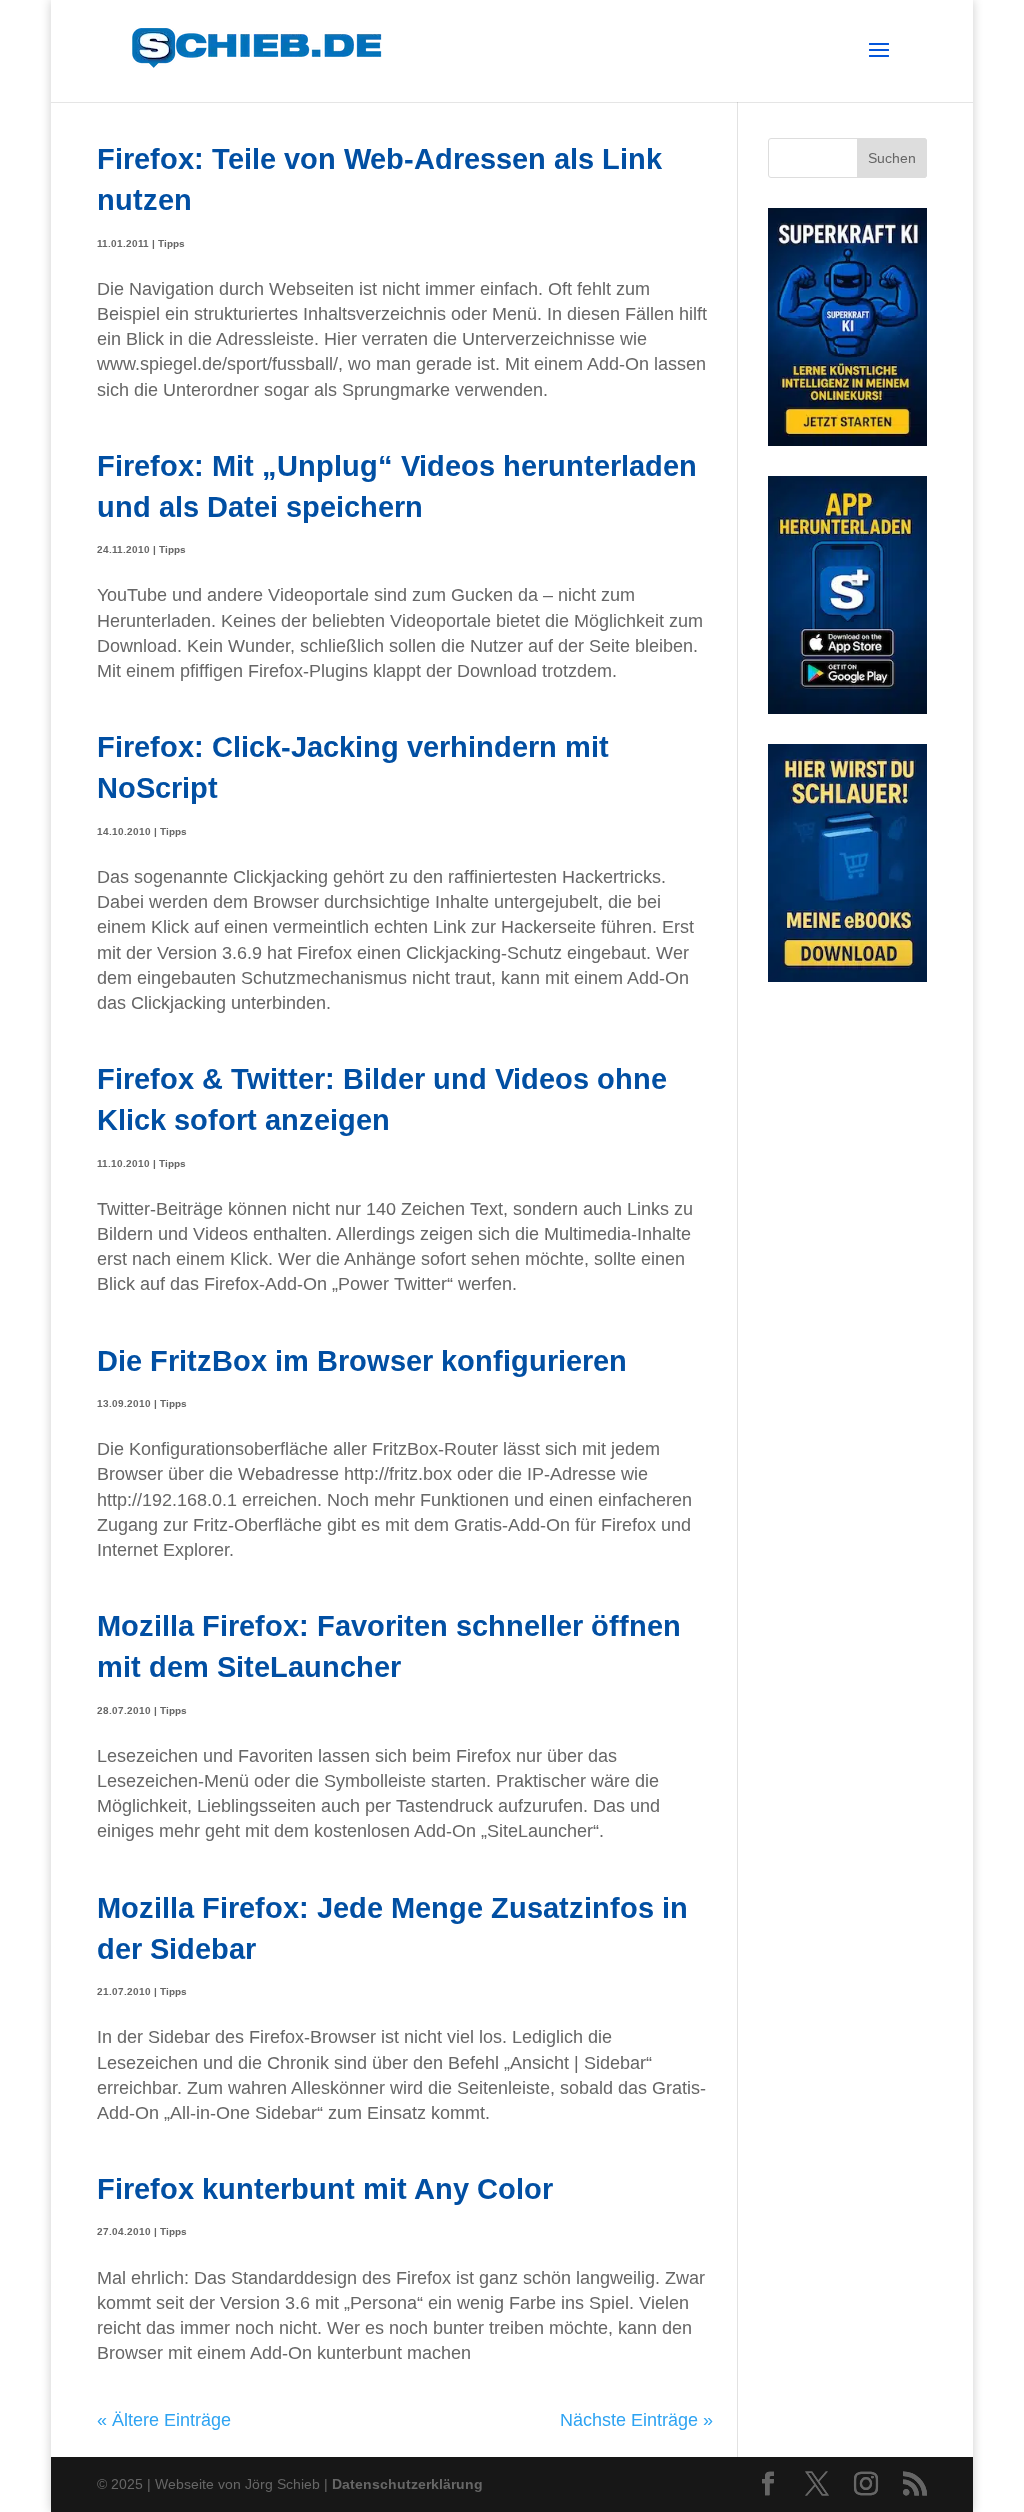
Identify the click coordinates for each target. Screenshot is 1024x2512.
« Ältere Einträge (164, 2420)
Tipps (171, 243)
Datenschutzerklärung (407, 2484)
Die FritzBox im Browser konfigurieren (362, 1360)
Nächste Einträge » (636, 2420)
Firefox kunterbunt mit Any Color (325, 2188)
